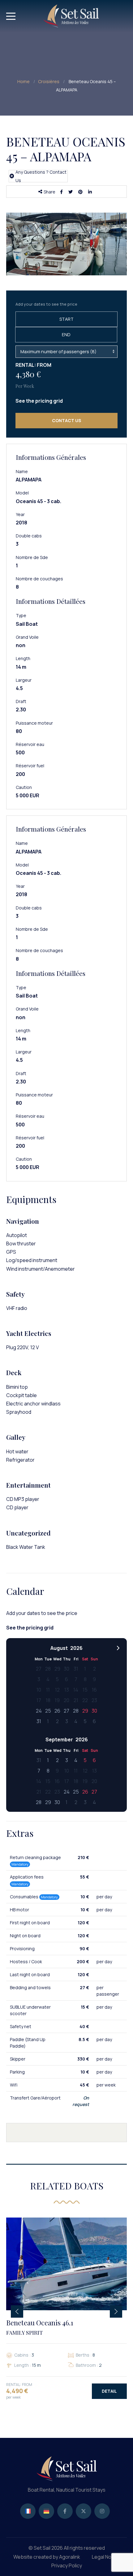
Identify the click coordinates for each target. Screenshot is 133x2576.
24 (39, 1711)
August (59, 1648)
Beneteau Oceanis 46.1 (40, 2327)
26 (57, 1711)
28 (76, 1711)
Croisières (49, 81)
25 (48, 1711)
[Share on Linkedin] (91, 192)
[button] (39, 401)
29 (85, 1711)
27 (66, 1711)
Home (24, 81)
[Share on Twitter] (72, 192)
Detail (109, 2391)
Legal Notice (106, 2557)
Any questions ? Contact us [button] (41, 176)
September (59, 1739)
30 (94, 1711)
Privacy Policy (67, 2565)
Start (66, 319)
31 (39, 1721)
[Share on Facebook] (63, 192)
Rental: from (33, 365)
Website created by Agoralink (47, 2557)
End (66, 335)
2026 (76, 1648)
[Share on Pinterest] (82, 192)
